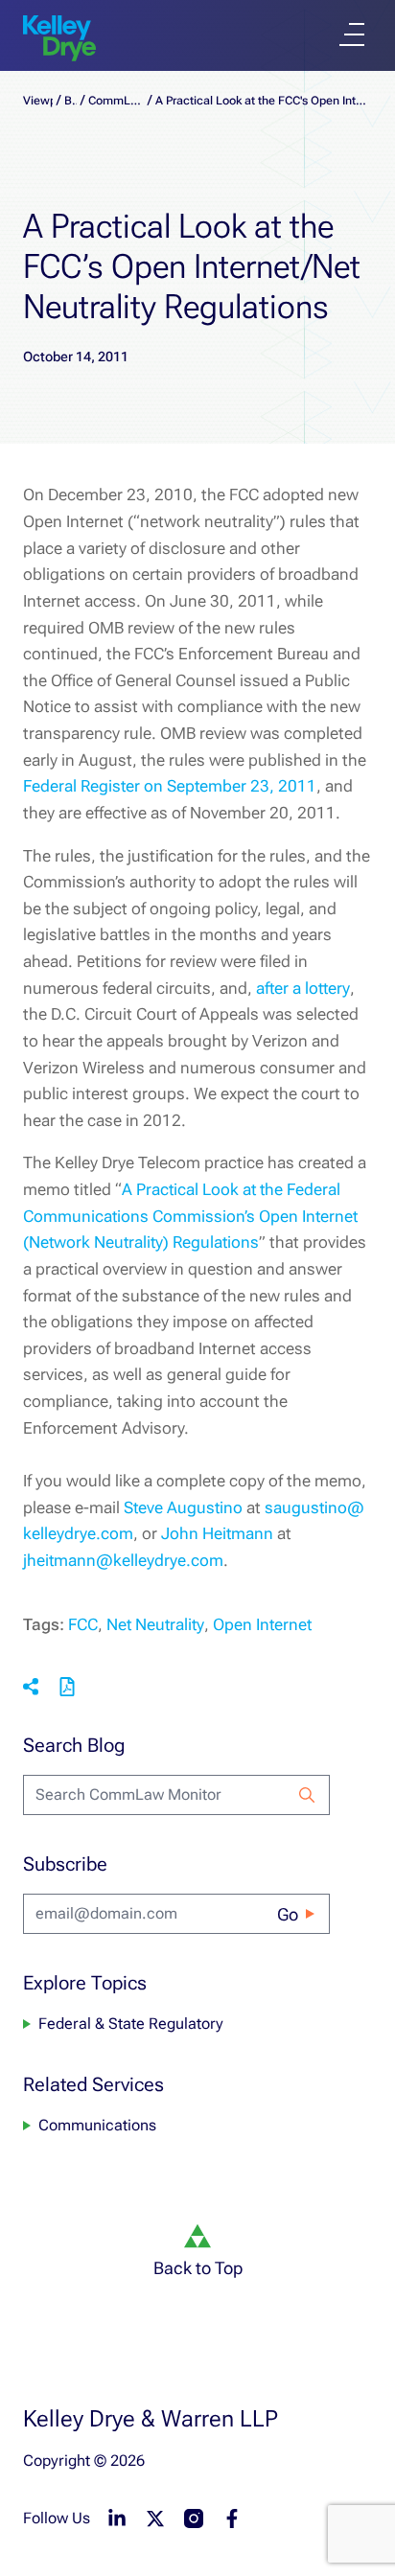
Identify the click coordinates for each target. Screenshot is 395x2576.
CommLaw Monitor (116, 101)
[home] (59, 38)
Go (288, 1914)
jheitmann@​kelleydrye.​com (123, 1560)
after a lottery (303, 988)
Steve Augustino (183, 1507)
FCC (83, 1624)
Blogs (70, 101)
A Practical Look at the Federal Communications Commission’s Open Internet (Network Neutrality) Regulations (190, 1216)
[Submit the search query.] (307, 1795)
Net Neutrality (155, 1624)
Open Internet (262, 1624)
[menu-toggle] (352, 34)
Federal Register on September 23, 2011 (170, 786)
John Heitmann (217, 1533)
